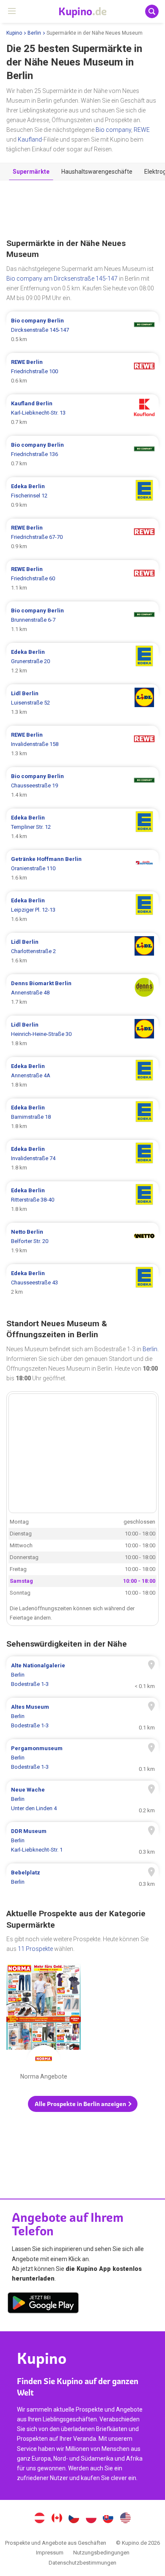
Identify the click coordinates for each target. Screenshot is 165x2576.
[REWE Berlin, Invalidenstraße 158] (82, 744)
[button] (83, 2104)
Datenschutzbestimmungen (82, 2563)
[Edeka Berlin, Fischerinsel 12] (82, 496)
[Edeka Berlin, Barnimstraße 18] (82, 1117)
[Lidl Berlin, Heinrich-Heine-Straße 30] (82, 1034)
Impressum (50, 2553)
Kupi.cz (74, 2519)
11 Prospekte (35, 1949)
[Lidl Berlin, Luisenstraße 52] (82, 703)
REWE (142, 130)
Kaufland (30, 139)
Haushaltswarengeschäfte (97, 172)
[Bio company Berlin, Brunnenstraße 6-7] (82, 620)
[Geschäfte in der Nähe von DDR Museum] (82, 1841)
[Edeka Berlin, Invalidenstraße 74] (82, 1158)
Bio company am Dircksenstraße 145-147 (62, 279)
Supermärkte (31, 172)
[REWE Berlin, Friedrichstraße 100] (82, 372)
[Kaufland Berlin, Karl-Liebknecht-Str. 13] (82, 413)
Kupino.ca (57, 2519)
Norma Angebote (44, 2024)
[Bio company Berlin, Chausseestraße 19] (82, 786)
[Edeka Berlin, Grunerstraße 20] (82, 661)
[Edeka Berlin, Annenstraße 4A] (82, 1076)
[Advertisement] (82, 210)
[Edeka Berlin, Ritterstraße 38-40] (82, 1200)
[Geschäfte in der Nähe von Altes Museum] (82, 1716)
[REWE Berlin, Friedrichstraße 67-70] (82, 537)
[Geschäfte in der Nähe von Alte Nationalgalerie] (82, 1675)
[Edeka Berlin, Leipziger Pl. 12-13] (82, 910)
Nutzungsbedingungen (101, 2553)
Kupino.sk (108, 2519)
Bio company (113, 130)
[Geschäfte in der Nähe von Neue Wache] (82, 1799)
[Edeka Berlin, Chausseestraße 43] (82, 1283)
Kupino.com (126, 2519)
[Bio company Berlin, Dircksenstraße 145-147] (82, 330)
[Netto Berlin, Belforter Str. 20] (82, 1241)
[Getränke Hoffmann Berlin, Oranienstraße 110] (82, 869)
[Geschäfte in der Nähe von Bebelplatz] (82, 1877)
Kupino (14, 33)
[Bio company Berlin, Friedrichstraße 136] (82, 454)
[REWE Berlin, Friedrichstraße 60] (82, 579)
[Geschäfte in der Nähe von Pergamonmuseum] (82, 1758)
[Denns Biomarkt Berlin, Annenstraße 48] (82, 993)
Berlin (34, 33)
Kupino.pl (91, 2519)
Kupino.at (39, 2519)
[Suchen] (152, 11)
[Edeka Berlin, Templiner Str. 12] (82, 827)
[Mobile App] (43, 2304)
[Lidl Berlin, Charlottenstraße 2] (82, 951)
